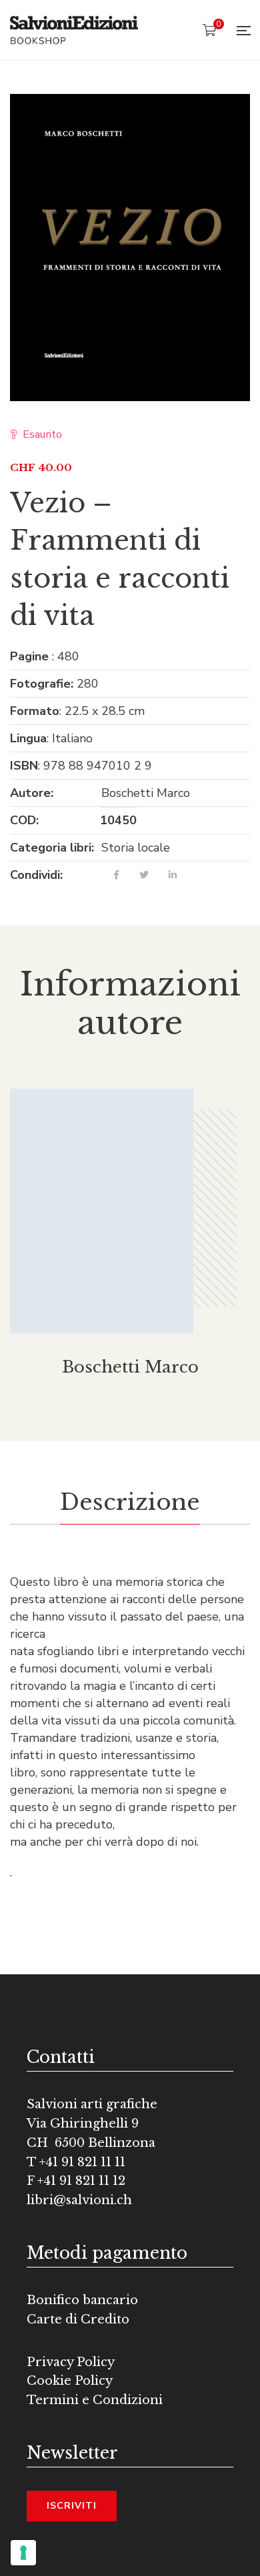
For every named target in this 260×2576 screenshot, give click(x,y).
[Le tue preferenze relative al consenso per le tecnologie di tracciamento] (23, 2553)
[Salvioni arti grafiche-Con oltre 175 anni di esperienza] (74, 30)
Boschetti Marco (146, 793)
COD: (24, 820)
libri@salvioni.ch (79, 2200)
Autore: (32, 793)
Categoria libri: (52, 848)
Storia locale (136, 848)
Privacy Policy (71, 2362)
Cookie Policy (70, 2381)
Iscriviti (72, 2506)
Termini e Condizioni (95, 2400)
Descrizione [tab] (130, 1502)
